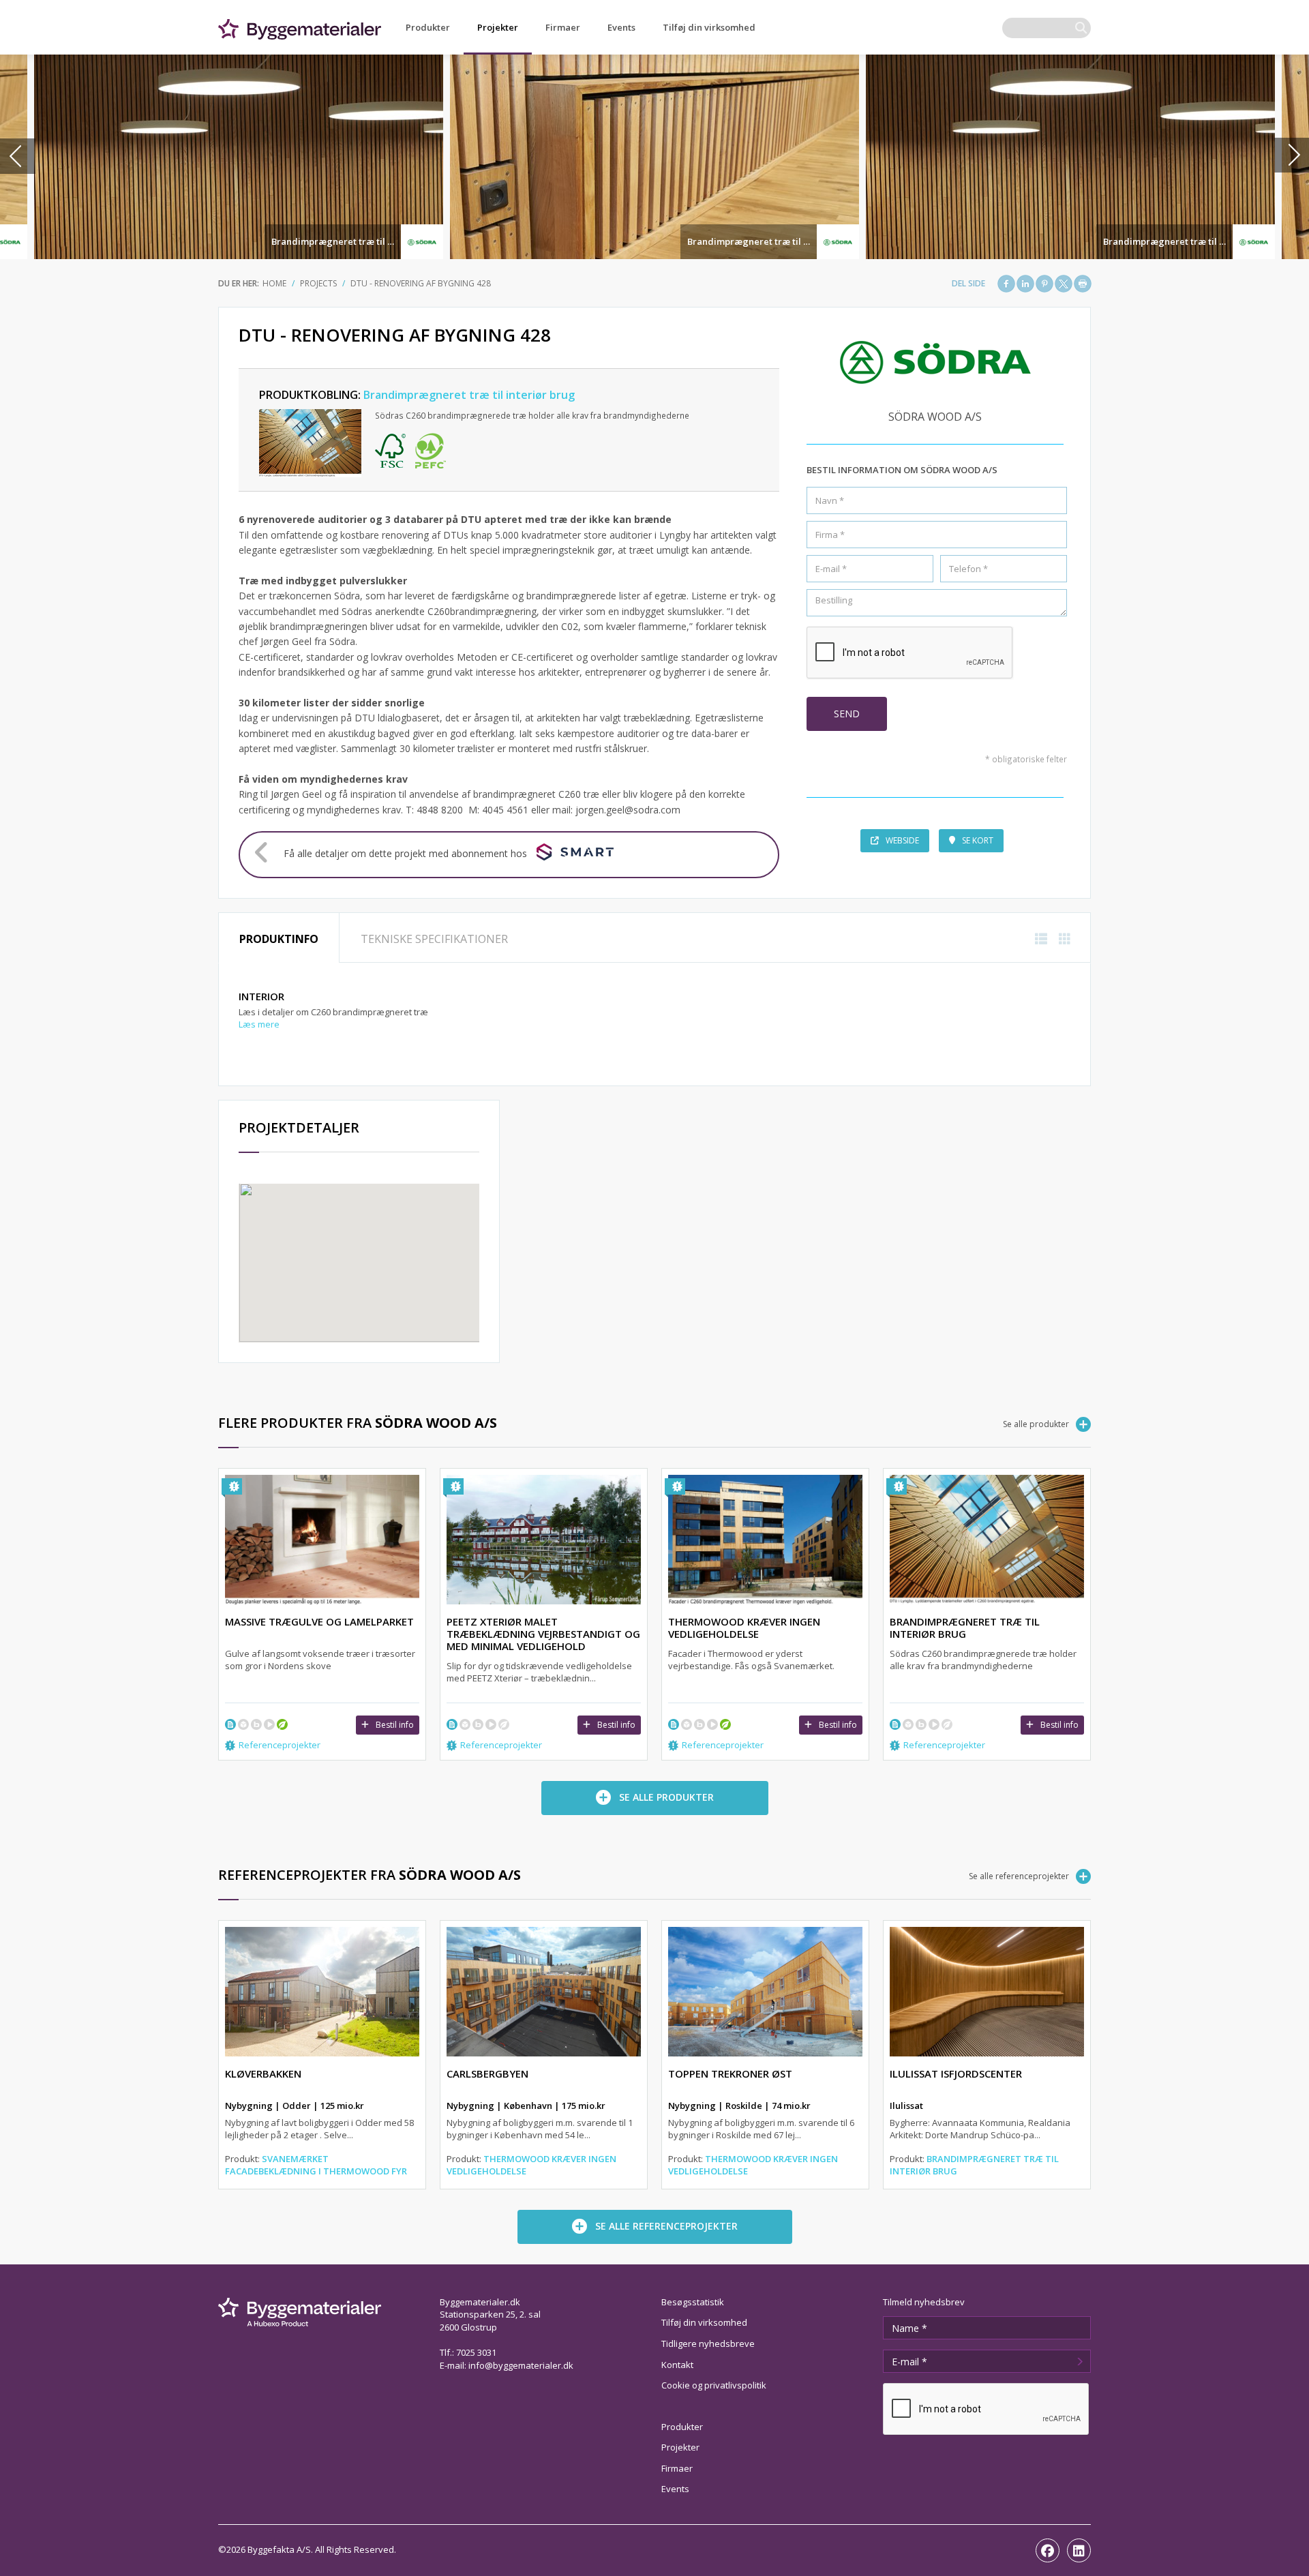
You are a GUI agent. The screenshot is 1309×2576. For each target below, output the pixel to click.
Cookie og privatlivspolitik (714, 2385)
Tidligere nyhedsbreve (708, 2343)
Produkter (428, 27)
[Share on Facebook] (1006, 284)
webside (902, 840)
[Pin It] (1044, 284)
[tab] (279, 938)
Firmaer (563, 27)
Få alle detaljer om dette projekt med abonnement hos (405, 853)
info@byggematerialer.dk (521, 2365)
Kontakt (677, 2365)
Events (621, 27)
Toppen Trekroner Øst (730, 2073)
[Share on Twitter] (1064, 284)
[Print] (1083, 284)
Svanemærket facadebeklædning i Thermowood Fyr (316, 2165)
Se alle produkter (1036, 1424)
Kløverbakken (263, 2073)
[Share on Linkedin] (1025, 284)
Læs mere (259, 1024)
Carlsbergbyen (487, 2073)
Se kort (978, 840)
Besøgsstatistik (693, 2302)
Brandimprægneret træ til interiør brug (358, 241)
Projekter (498, 27)
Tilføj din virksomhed (709, 27)
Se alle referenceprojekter (1019, 1876)
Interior (261, 996)
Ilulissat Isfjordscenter (956, 2073)
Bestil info (395, 1725)
